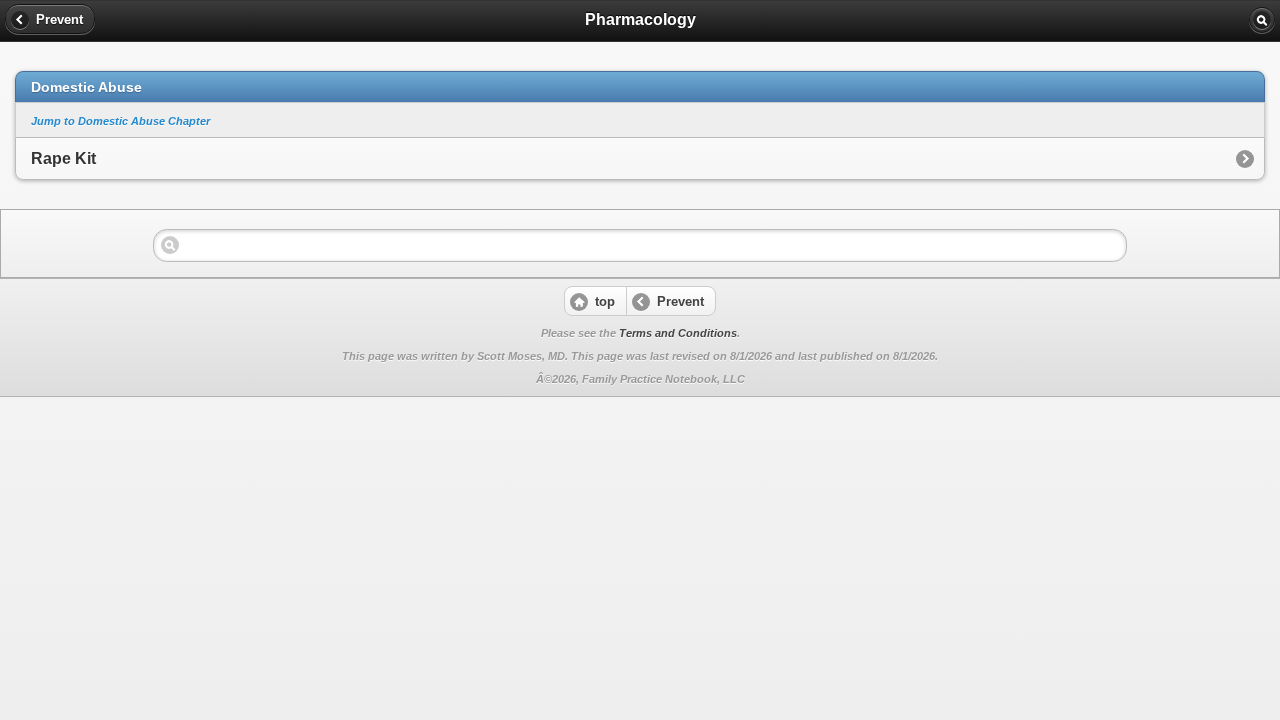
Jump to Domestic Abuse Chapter (120, 121)
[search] (1262, 20)
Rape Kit (63, 158)
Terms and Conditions (678, 333)
